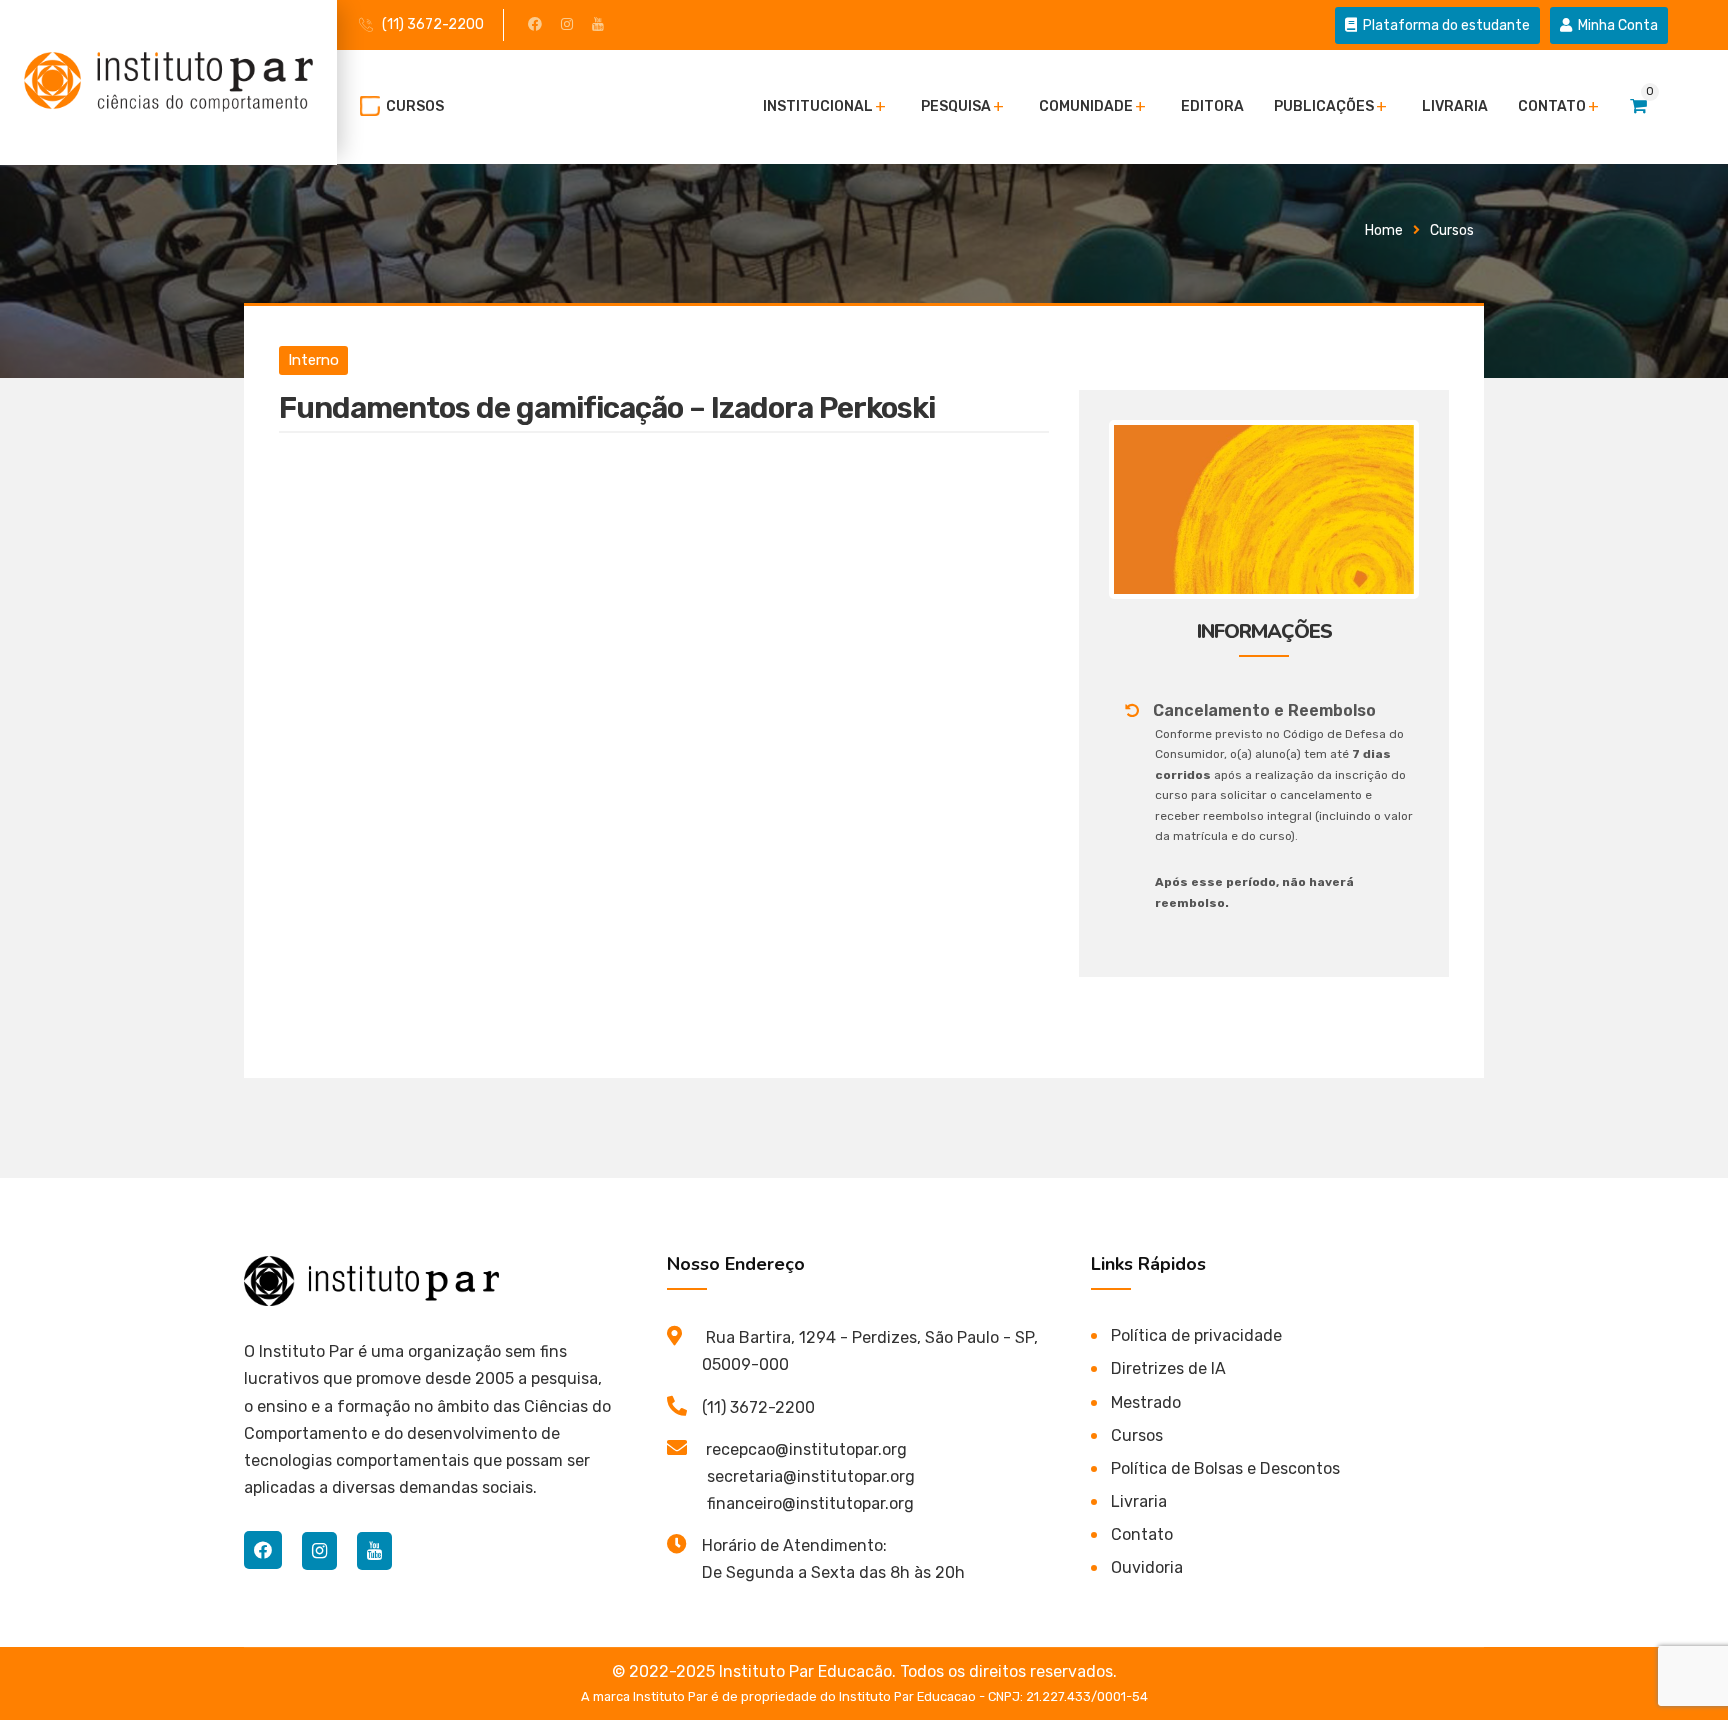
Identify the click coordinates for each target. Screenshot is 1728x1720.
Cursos (415, 106)
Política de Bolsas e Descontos (1225, 1468)
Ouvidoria (1147, 1567)
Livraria (1455, 106)
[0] (1638, 106)
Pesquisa (956, 106)
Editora (1212, 106)
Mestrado (1146, 1402)
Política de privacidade (1196, 1335)
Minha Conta (1616, 25)
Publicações (1324, 106)
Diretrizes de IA (1168, 1368)
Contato (1552, 106)
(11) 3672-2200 (433, 24)
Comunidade (1086, 106)
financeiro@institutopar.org (810, 1503)
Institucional (818, 106)
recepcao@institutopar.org (806, 1449)
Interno (313, 360)
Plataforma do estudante (1445, 25)
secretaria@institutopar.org (811, 1476)
